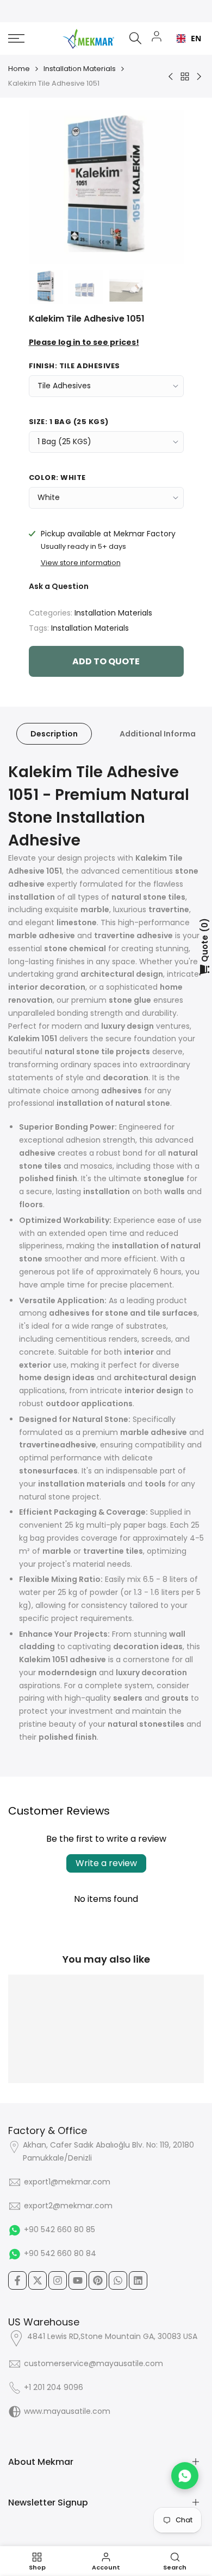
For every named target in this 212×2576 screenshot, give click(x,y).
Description (54, 734)
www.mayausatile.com (67, 2411)
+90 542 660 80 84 (60, 2253)
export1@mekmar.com (67, 2182)
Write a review (106, 1863)
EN (193, 38)
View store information (81, 563)
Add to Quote (106, 661)
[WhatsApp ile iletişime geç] (185, 2476)
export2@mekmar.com (68, 2206)
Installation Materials (80, 69)
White (49, 497)
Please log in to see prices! (84, 342)
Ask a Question (59, 586)
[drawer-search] (135, 38)
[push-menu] (16, 39)
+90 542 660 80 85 (60, 2229)
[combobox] (186, 39)
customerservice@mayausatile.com (93, 2363)
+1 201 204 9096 (54, 2387)
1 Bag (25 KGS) (64, 441)
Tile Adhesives (64, 386)
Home (19, 69)
